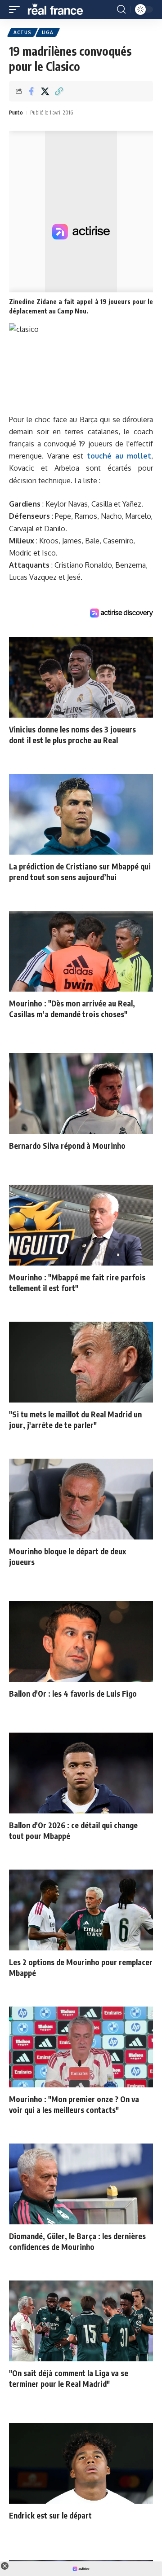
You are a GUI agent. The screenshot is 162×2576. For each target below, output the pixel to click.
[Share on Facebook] (31, 91)
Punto (16, 112)
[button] (17, 9)
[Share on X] (45, 91)
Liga (48, 32)
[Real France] (59, 9)
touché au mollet (119, 456)
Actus (22, 32)
